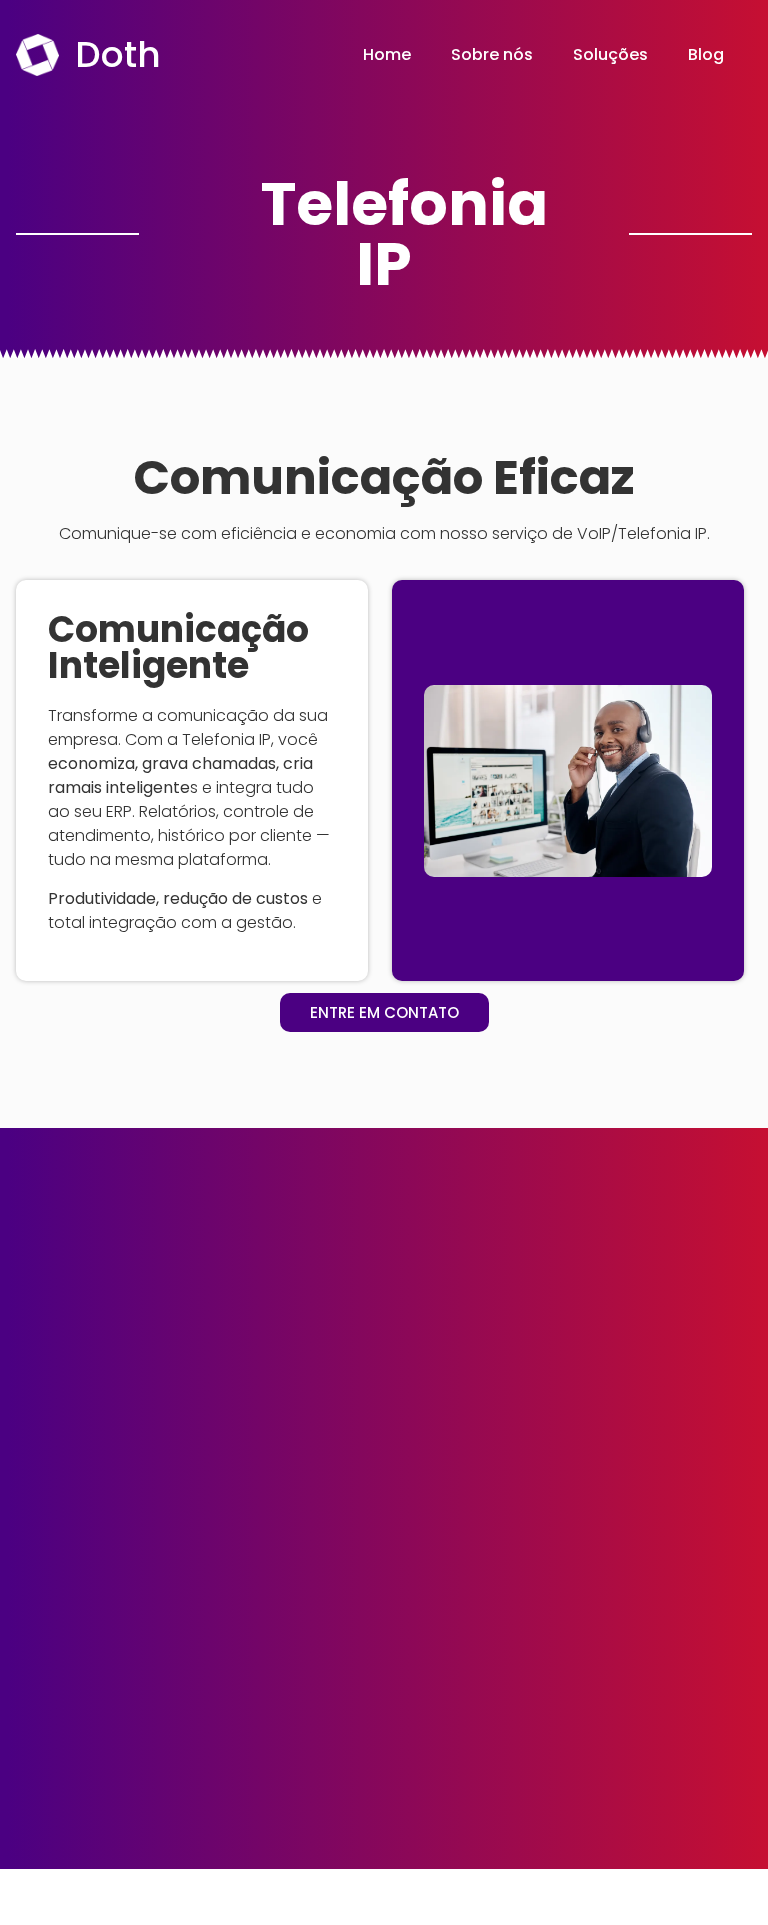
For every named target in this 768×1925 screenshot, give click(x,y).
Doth (118, 54)
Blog (706, 54)
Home (387, 54)
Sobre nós (492, 54)
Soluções (610, 54)
